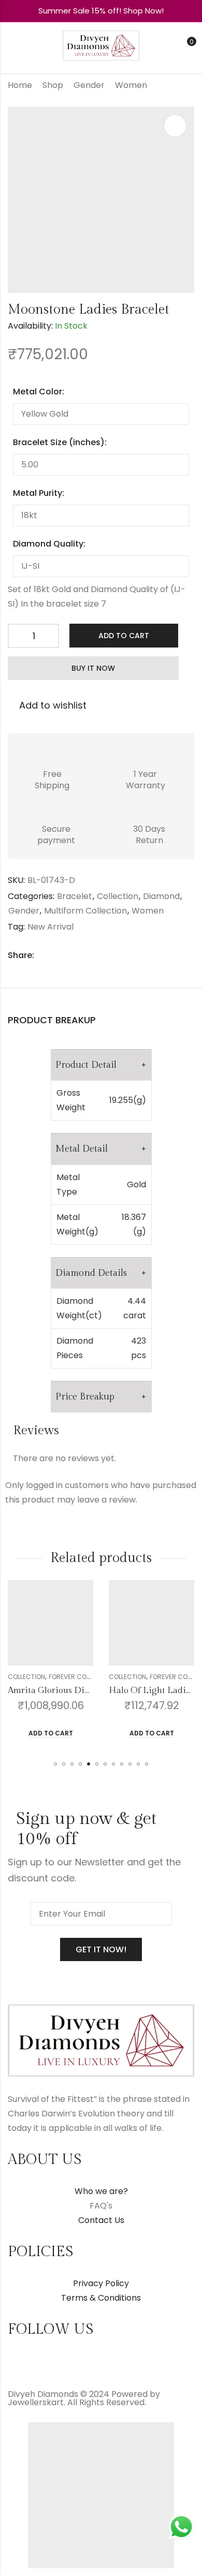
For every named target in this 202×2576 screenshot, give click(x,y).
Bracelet (75, 896)
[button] (55, 1764)
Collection (118, 896)
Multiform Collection (85, 911)
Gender (89, 85)
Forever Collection (81, 1677)
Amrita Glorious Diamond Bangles (77, 1690)
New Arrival (51, 927)
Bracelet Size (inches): (60, 442)
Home (20, 85)
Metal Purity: (39, 493)
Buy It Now (93, 668)
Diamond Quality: (49, 544)
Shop (53, 85)
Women (131, 85)
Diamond (161, 896)
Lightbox (175, 126)
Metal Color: (39, 392)
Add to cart (124, 636)
